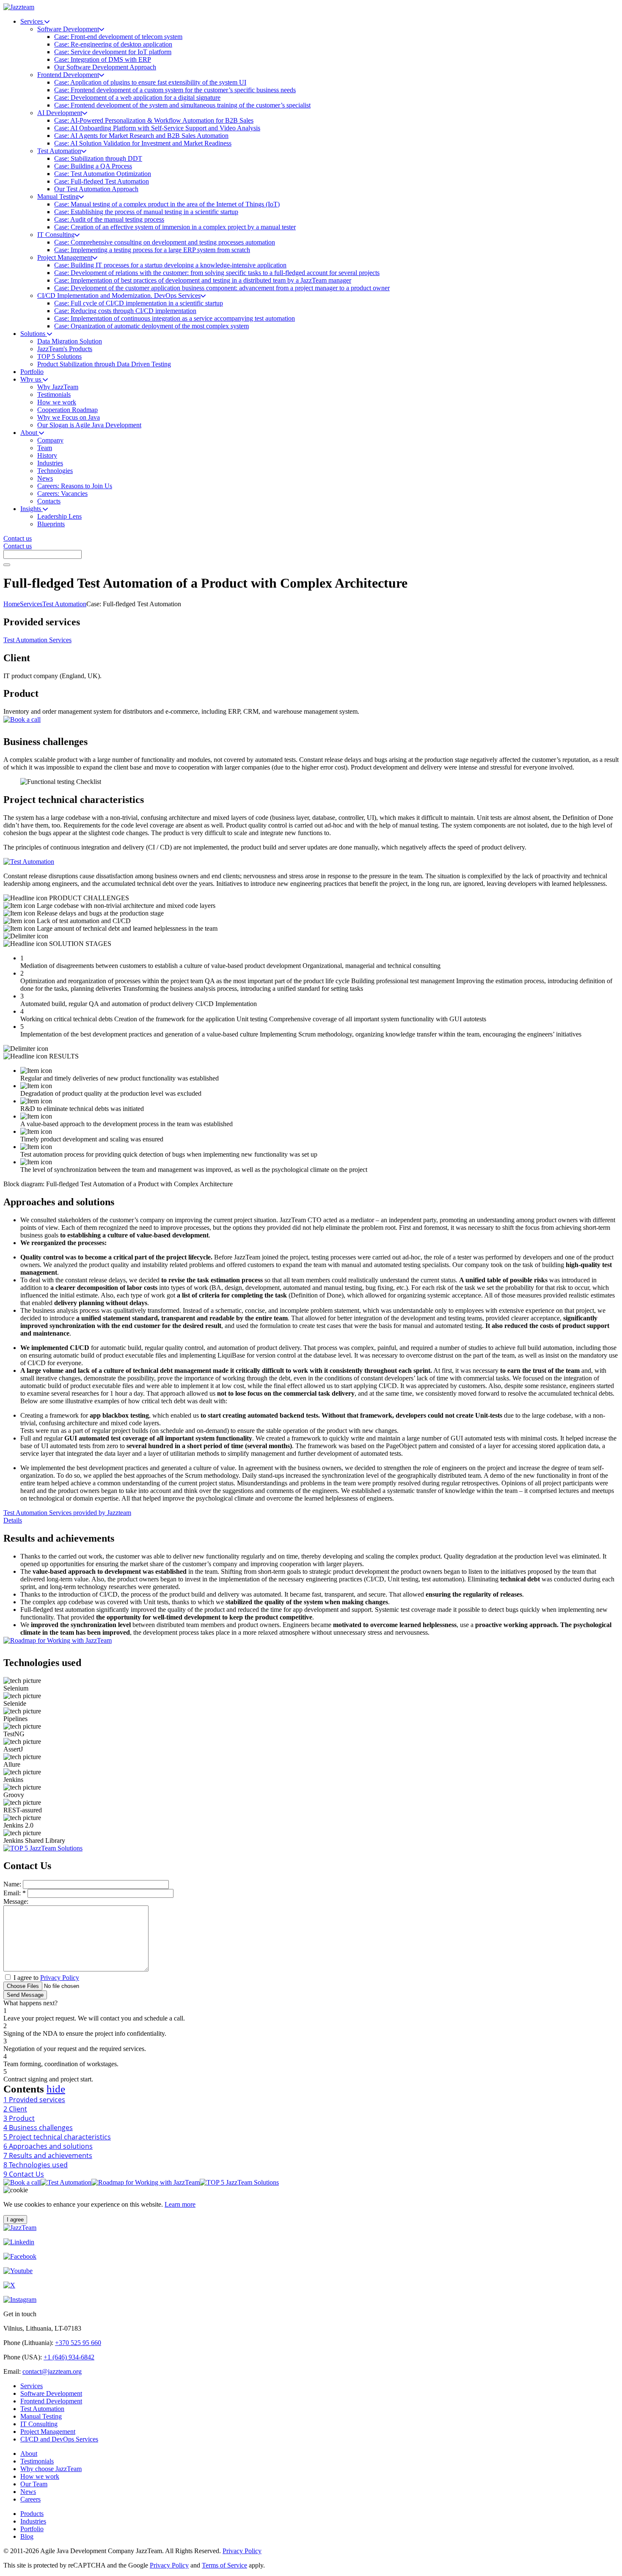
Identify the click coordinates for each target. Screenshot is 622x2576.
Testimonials (37, 2461)
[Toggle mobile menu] (7, 565)
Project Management (48, 2432)
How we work (40, 2476)
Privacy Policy (60, 1978)
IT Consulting (39, 2424)
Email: (15, 1893)
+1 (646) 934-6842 (69, 2357)
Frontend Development (51, 2401)
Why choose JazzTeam (51, 2469)
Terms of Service (224, 2565)
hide (56, 2089)
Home (12, 604)
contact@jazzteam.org (52, 2371)
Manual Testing (41, 2416)
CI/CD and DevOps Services (59, 2439)
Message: (16, 1901)
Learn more (180, 2204)
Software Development (51, 2393)
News (28, 2492)
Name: (12, 1884)
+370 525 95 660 (78, 2343)
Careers (30, 2499)
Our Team (34, 2484)
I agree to (46, 1978)
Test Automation (64, 604)
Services (31, 604)
